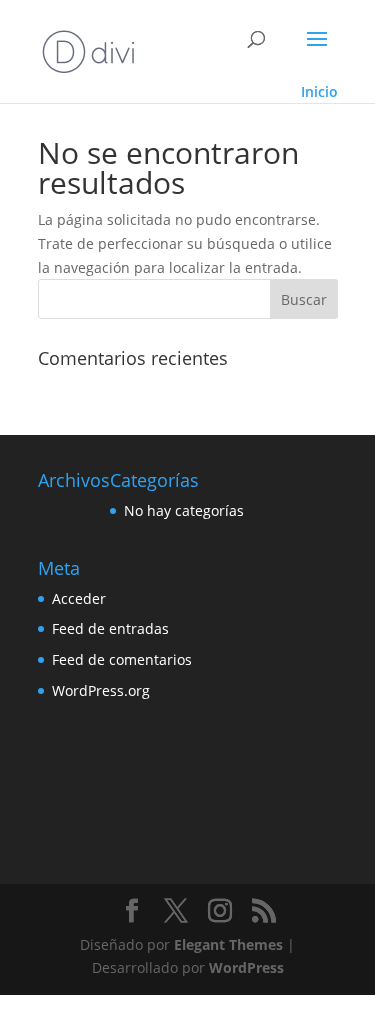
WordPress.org (101, 690)
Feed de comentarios (122, 659)
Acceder (79, 598)
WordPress (246, 967)
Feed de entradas (110, 628)
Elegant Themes (228, 944)
